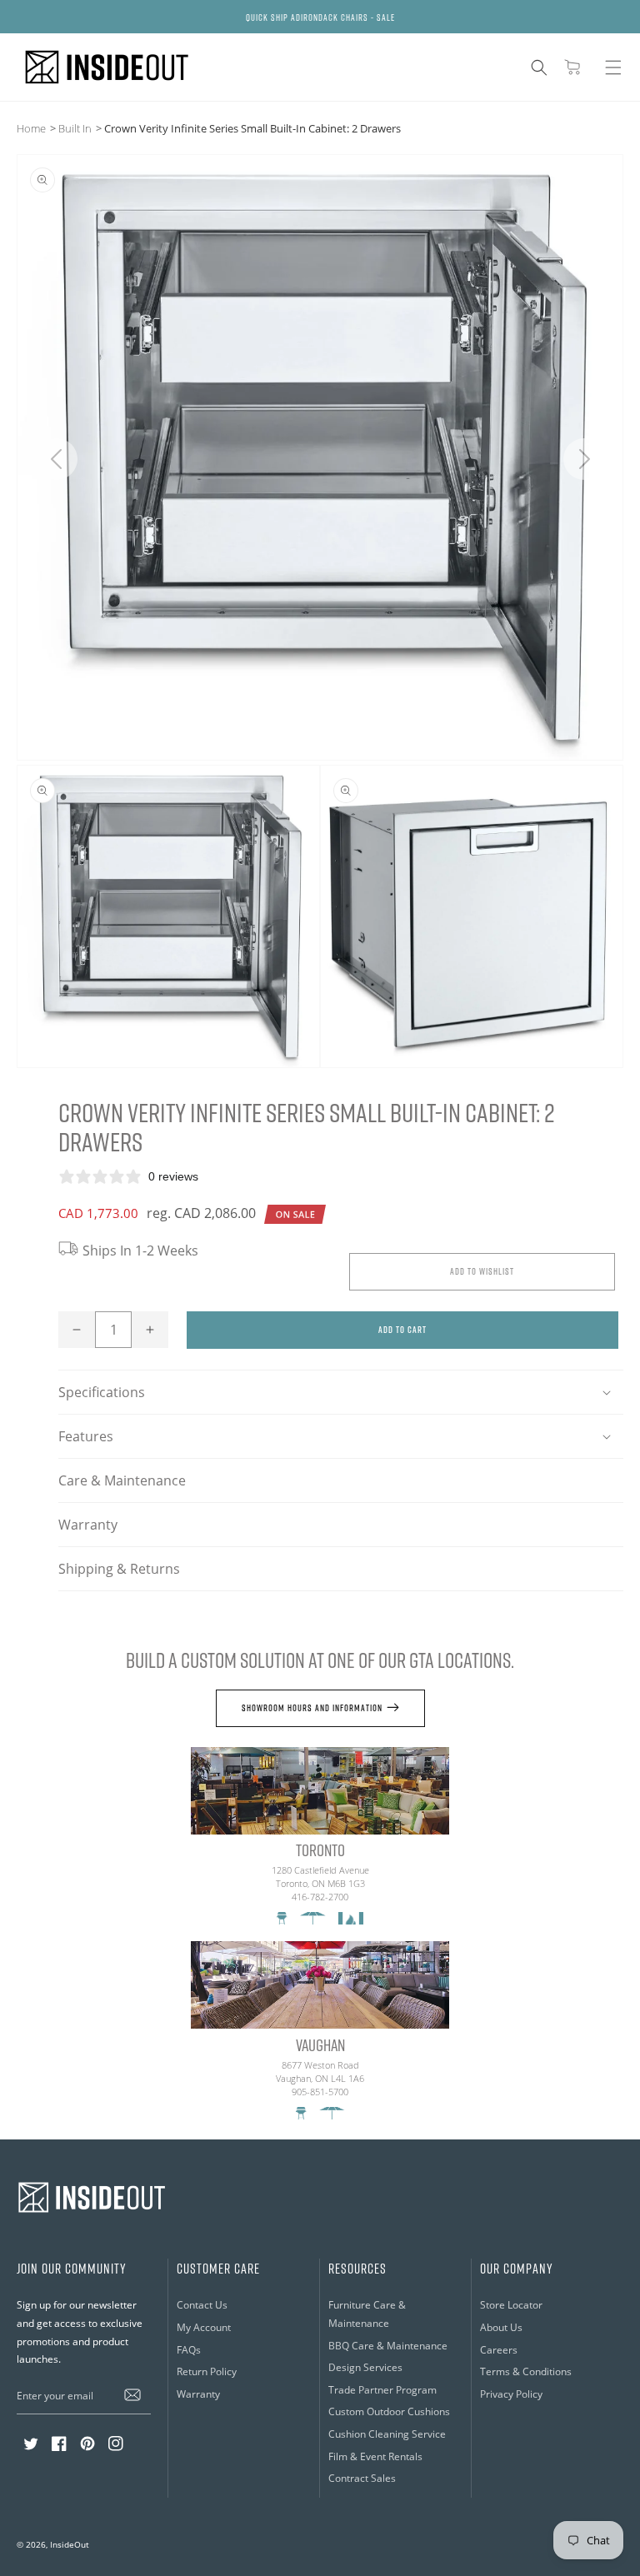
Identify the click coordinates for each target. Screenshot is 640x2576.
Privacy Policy (511, 2394)
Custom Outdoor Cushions (389, 2411)
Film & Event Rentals (375, 2456)
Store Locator (511, 2305)
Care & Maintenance (122, 1480)
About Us (501, 2327)
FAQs (189, 2350)
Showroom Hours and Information (312, 1707)
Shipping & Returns (119, 1569)
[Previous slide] (56, 459)
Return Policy (207, 2371)
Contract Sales (362, 2478)
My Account (204, 2327)
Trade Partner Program (382, 2390)
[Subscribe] (132, 2395)
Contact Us (202, 2305)
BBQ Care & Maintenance (388, 2346)
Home (31, 128)
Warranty (88, 1525)
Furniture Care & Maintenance (367, 2314)
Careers (499, 2350)
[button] (539, 67)
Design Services (365, 2367)
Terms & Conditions (526, 2371)
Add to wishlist (482, 1271)
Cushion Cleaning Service (387, 2434)
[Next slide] (584, 459)
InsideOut (70, 2544)
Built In (75, 128)
